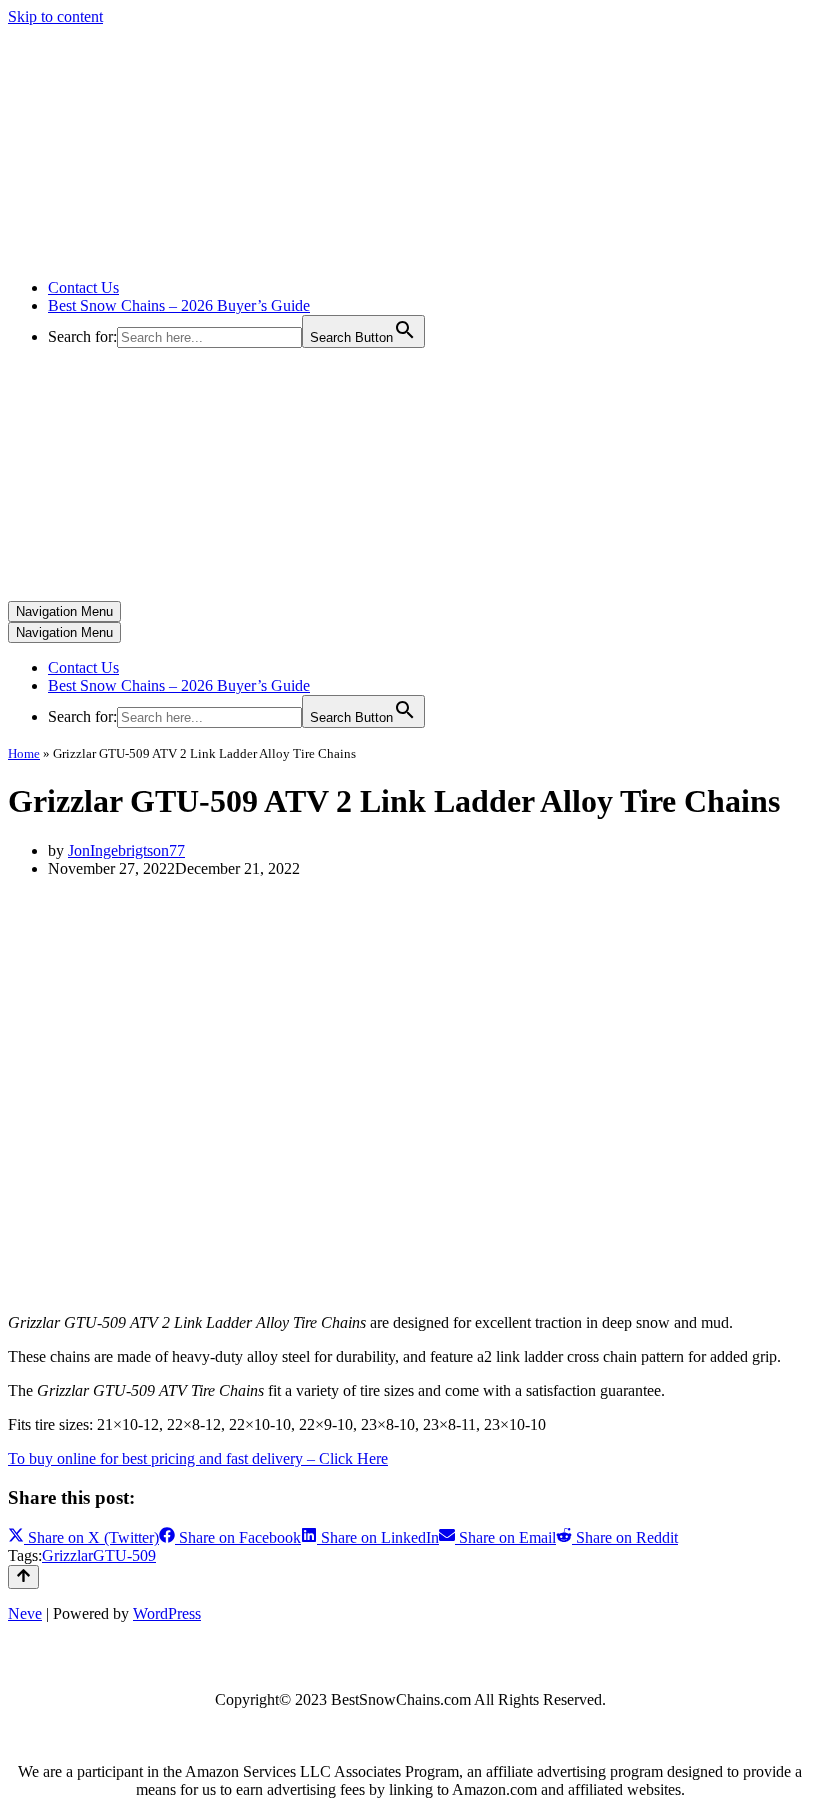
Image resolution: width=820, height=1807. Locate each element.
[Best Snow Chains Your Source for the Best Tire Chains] (211, 253)
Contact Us (83, 287)
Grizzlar (67, 1555)
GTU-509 (124, 1555)
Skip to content (55, 16)
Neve (25, 1613)
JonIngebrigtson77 (126, 850)
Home (24, 753)
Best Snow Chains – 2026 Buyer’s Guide (179, 305)
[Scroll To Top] (23, 1577)
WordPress (167, 1613)
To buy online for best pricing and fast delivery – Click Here (198, 1458)
